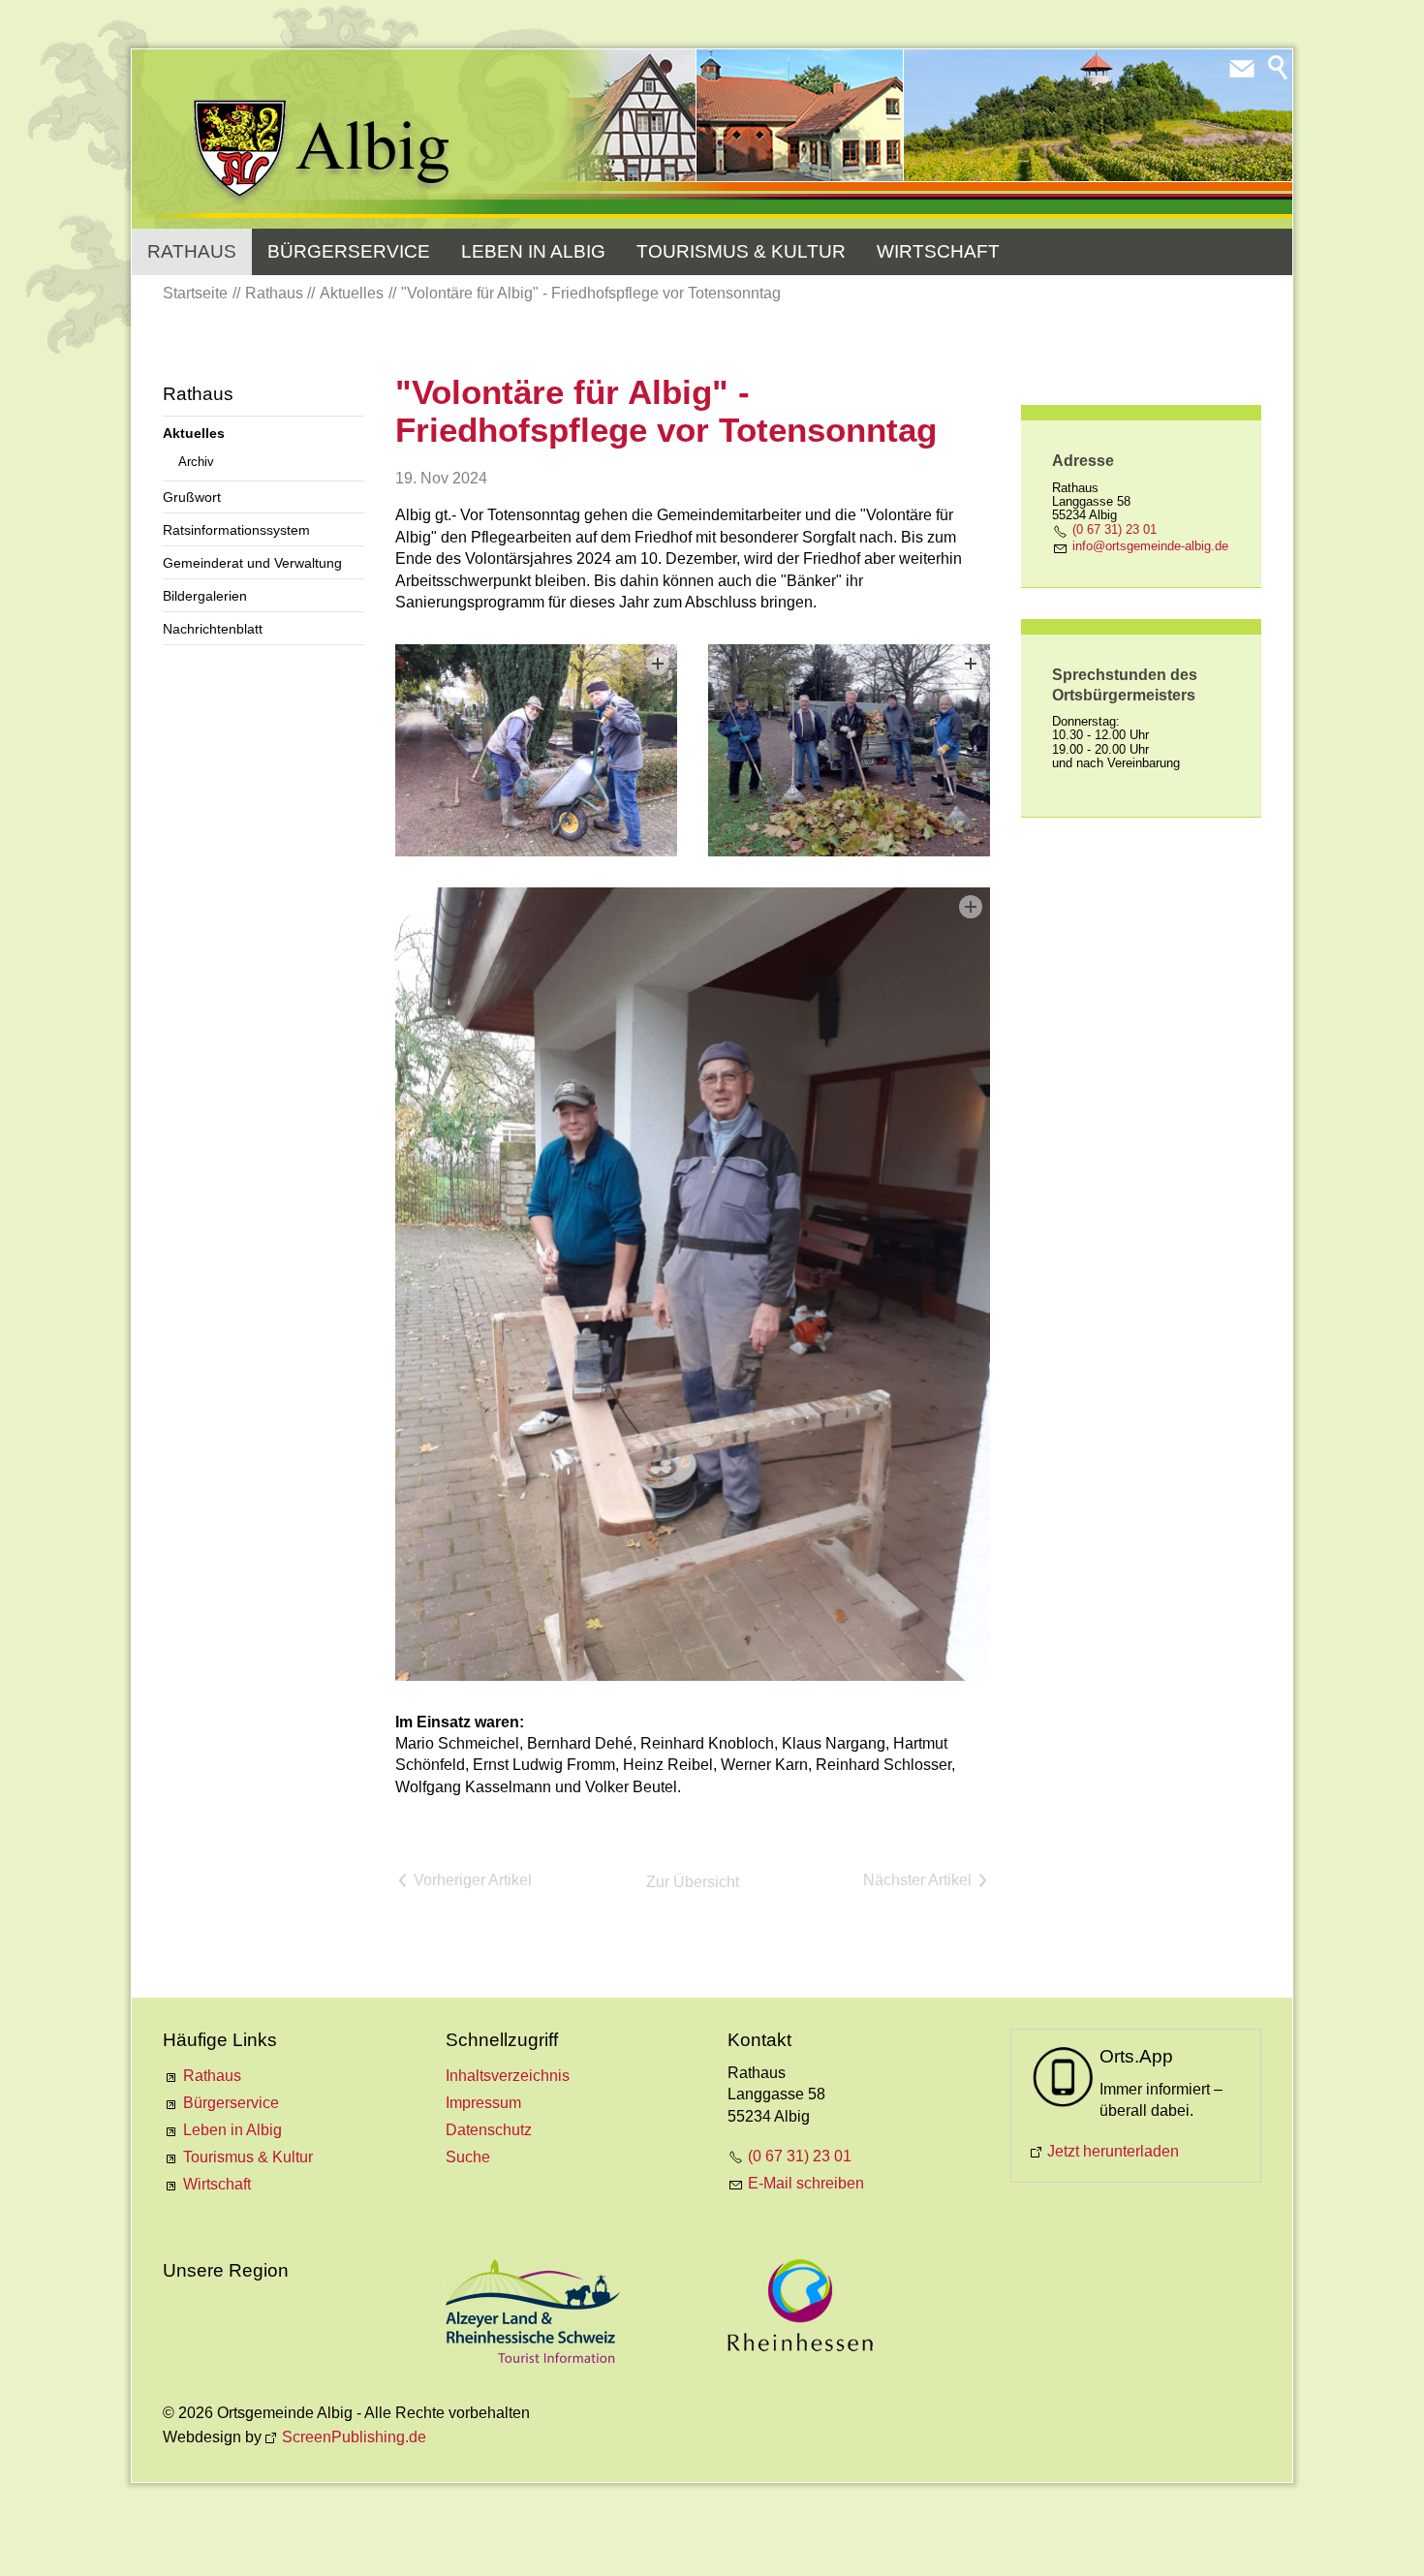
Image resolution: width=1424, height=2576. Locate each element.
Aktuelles (194, 433)
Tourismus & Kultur (741, 251)
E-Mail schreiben (806, 2183)
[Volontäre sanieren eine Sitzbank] (693, 1284)
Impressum (483, 2103)
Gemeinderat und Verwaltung (252, 563)
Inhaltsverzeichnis (508, 2076)
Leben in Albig (533, 251)
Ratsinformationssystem (236, 530)
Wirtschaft (938, 251)
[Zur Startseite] (323, 152)
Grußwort (192, 497)
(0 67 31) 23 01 (1114, 529)
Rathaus (192, 251)
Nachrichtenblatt (213, 629)
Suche (468, 2157)
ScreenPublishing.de (354, 2437)
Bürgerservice (349, 251)
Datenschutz (489, 2130)
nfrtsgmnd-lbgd (1148, 546)
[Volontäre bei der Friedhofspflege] (536, 750)
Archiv (196, 462)
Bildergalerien (205, 596)
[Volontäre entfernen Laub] (849, 750)
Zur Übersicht (693, 1882)
